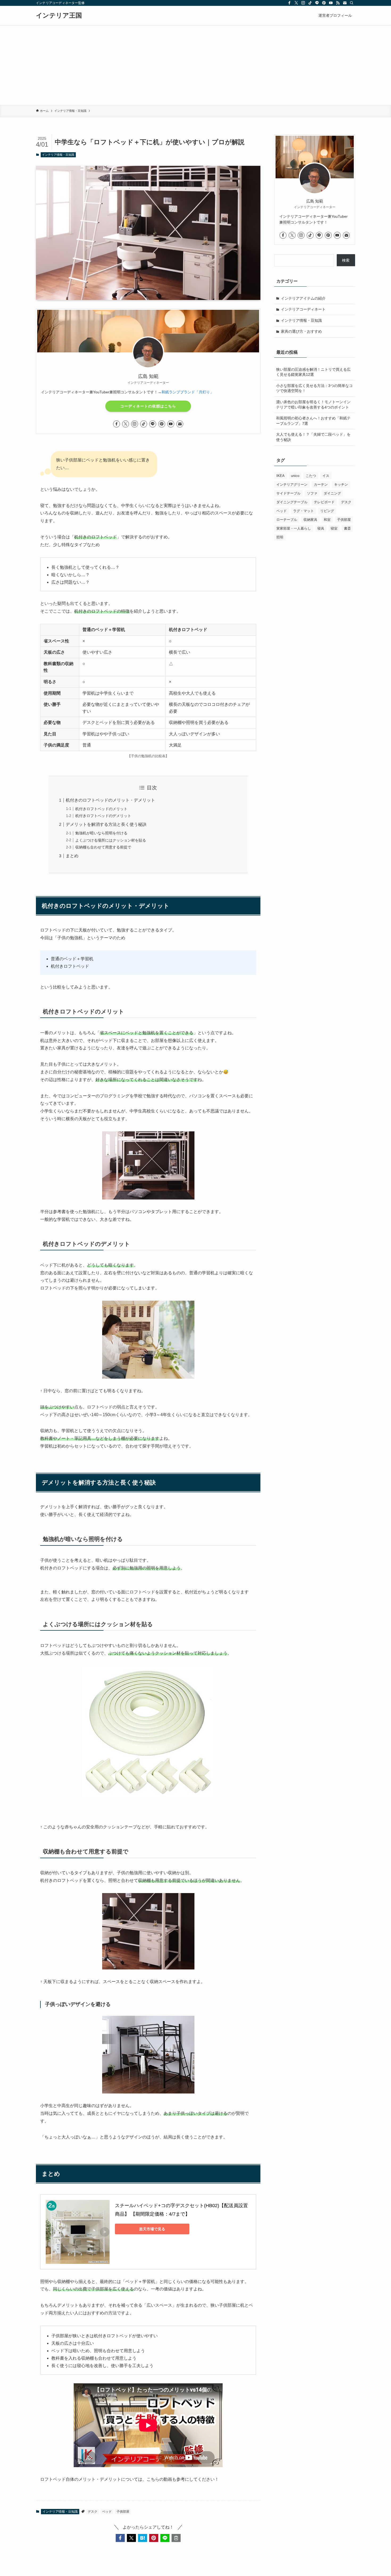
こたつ (311, 476)
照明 (280, 537)
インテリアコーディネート (303, 309)
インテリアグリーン (292, 485)
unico (295, 476)
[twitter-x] (296, 3)
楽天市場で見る (152, 2229)
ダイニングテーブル (292, 502)
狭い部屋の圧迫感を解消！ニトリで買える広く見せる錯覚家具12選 (313, 372)
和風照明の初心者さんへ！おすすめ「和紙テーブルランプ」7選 (313, 421)
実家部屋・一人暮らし (294, 528)
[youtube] (331, 3)
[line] (317, 3)
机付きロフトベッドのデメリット (103, 816)
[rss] (338, 3)
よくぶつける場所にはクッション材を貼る (111, 840)
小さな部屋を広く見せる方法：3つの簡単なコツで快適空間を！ (314, 388)
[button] (120, 2538)
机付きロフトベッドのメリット (101, 809)
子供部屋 (123, 2512)
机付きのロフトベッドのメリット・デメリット (110, 800)
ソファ (312, 493)
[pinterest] (324, 3)
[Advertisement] (195, 65)
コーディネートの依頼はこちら (148, 406)
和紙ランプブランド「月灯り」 (188, 392)
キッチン (341, 485)
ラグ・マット (303, 511)
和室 (327, 520)
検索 (346, 260)
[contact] (345, 3)
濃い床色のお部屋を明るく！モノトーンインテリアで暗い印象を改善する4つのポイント (313, 405)
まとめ (72, 856)
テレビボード (324, 502)
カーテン (321, 485)
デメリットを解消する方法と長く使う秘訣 (106, 824)
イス (326, 476)
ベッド (107, 2512)
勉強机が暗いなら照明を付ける (101, 833)
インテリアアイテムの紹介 (303, 298)
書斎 (347, 528)
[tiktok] (310, 3)
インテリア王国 (59, 15)
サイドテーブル (288, 493)
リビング (327, 511)
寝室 (334, 528)
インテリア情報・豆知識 (58, 155)
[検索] (352, 3)
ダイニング (332, 493)
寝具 (321, 528)
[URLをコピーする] (176, 2538)
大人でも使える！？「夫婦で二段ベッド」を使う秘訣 (313, 437)
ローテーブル (287, 520)
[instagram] (303, 3)
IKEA (280, 476)
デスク (93, 2512)
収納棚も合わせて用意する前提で (103, 847)
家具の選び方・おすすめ (301, 331)
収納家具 (310, 520)
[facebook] (289, 3)
